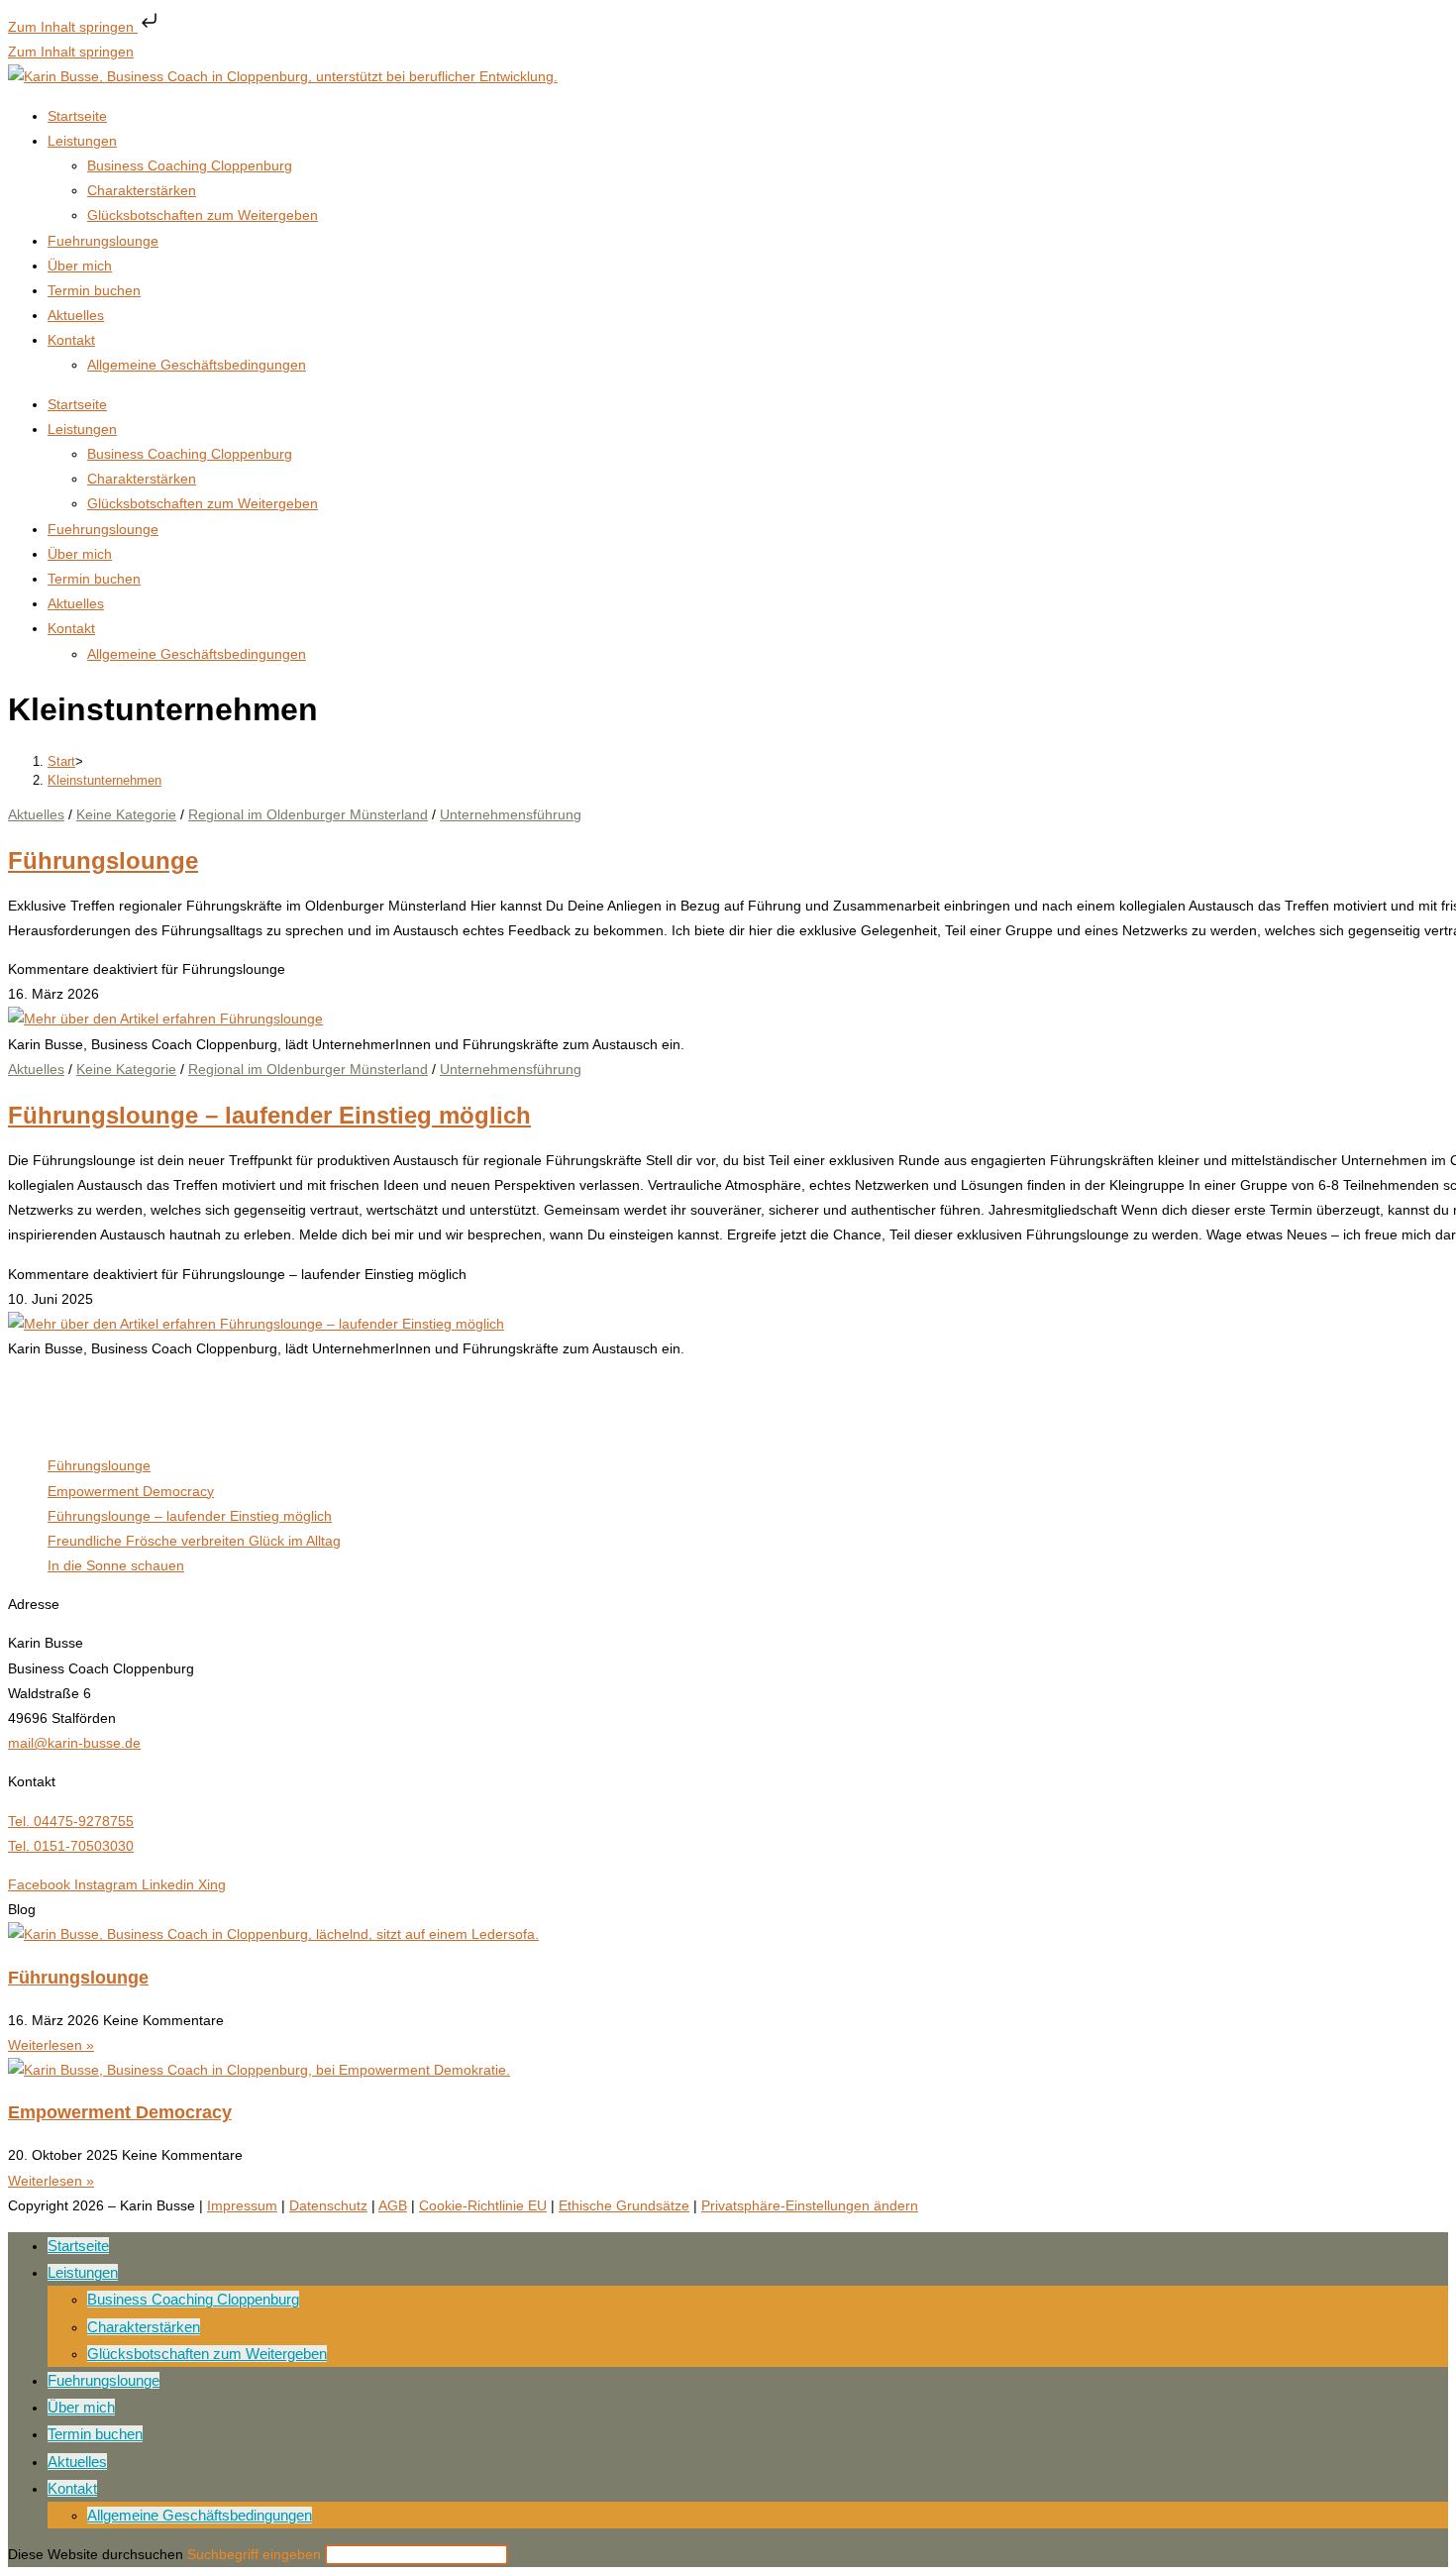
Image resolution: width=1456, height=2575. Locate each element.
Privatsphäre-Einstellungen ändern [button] (810, 2205)
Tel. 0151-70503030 (71, 1846)
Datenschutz (328, 2205)
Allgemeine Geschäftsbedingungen (197, 365)
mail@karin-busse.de (74, 1743)
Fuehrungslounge (103, 241)
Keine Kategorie (126, 814)
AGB (393, 2205)
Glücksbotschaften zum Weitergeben (203, 215)
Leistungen (82, 141)
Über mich (80, 266)
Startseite (77, 116)
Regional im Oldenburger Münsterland (308, 814)
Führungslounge (103, 860)
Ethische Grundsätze (624, 2205)
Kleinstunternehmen (104, 780)
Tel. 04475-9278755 (71, 1821)
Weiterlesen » (51, 2045)
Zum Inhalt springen (73, 27)
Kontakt (71, 340)
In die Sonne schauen (116, 1565)
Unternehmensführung (511, 814)
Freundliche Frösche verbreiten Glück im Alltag (194, 1541)
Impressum (242, 2205)
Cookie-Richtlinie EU (483, 2205)
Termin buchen (94, 290)
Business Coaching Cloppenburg (190, 165)
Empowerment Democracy (131, 1491)
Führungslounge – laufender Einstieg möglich (269, 1115)
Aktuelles (76, 315)
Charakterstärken (142, 190)
